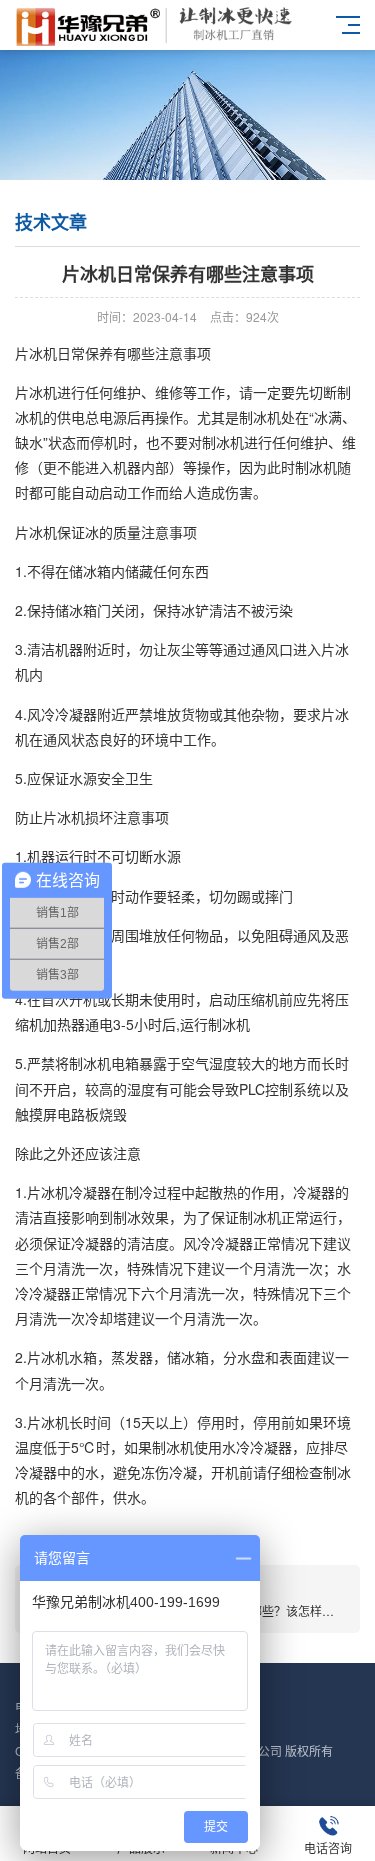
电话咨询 (328, 1847)
